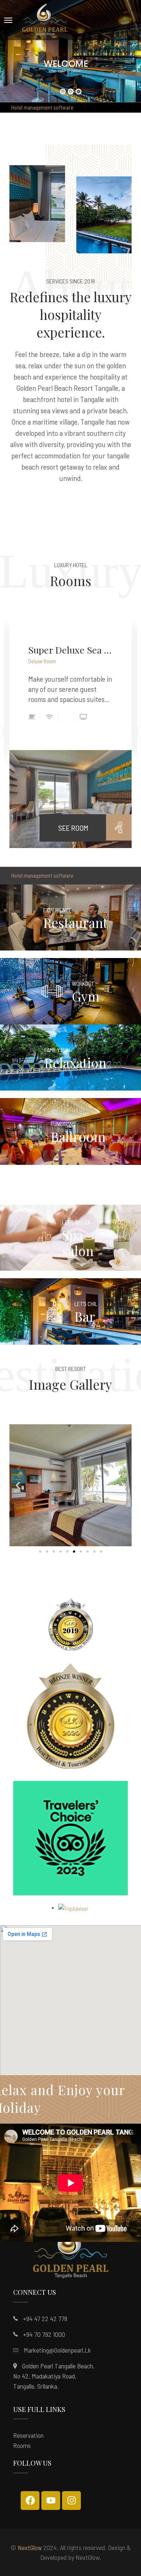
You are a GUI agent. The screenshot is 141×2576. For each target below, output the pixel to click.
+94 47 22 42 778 (45, 2318)
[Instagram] (71, 2501)
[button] (18, 1485)
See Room (73, 821)
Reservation (28, 2435)
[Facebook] (30, 2501)
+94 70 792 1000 (44, 2334)
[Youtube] (51, 2501)
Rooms (22, 2445)
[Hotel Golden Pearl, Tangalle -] (45, 20)
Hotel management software (42, 107)
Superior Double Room (70, 650)
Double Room (42, 661)
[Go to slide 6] (74, 1552)
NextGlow (30, 2547)
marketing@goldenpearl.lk (57, 2350)
